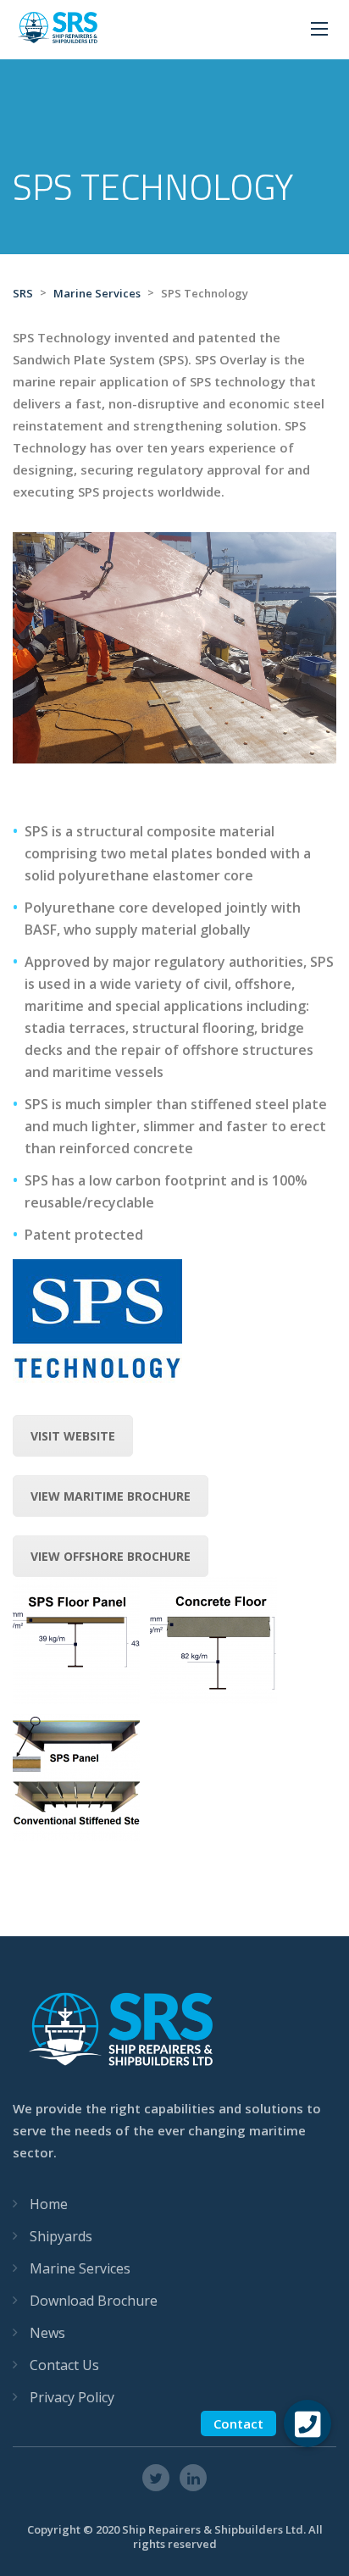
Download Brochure (94, 2301)
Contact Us (64, 2365)
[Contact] (307, 2423)
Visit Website (73, 1436)
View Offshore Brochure (111, 1556)
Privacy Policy (72, 2397)
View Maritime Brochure (111, 1496)
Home (49, 2204)
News (47, 2333)
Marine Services (80, 2268)
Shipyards (61, 2236)
